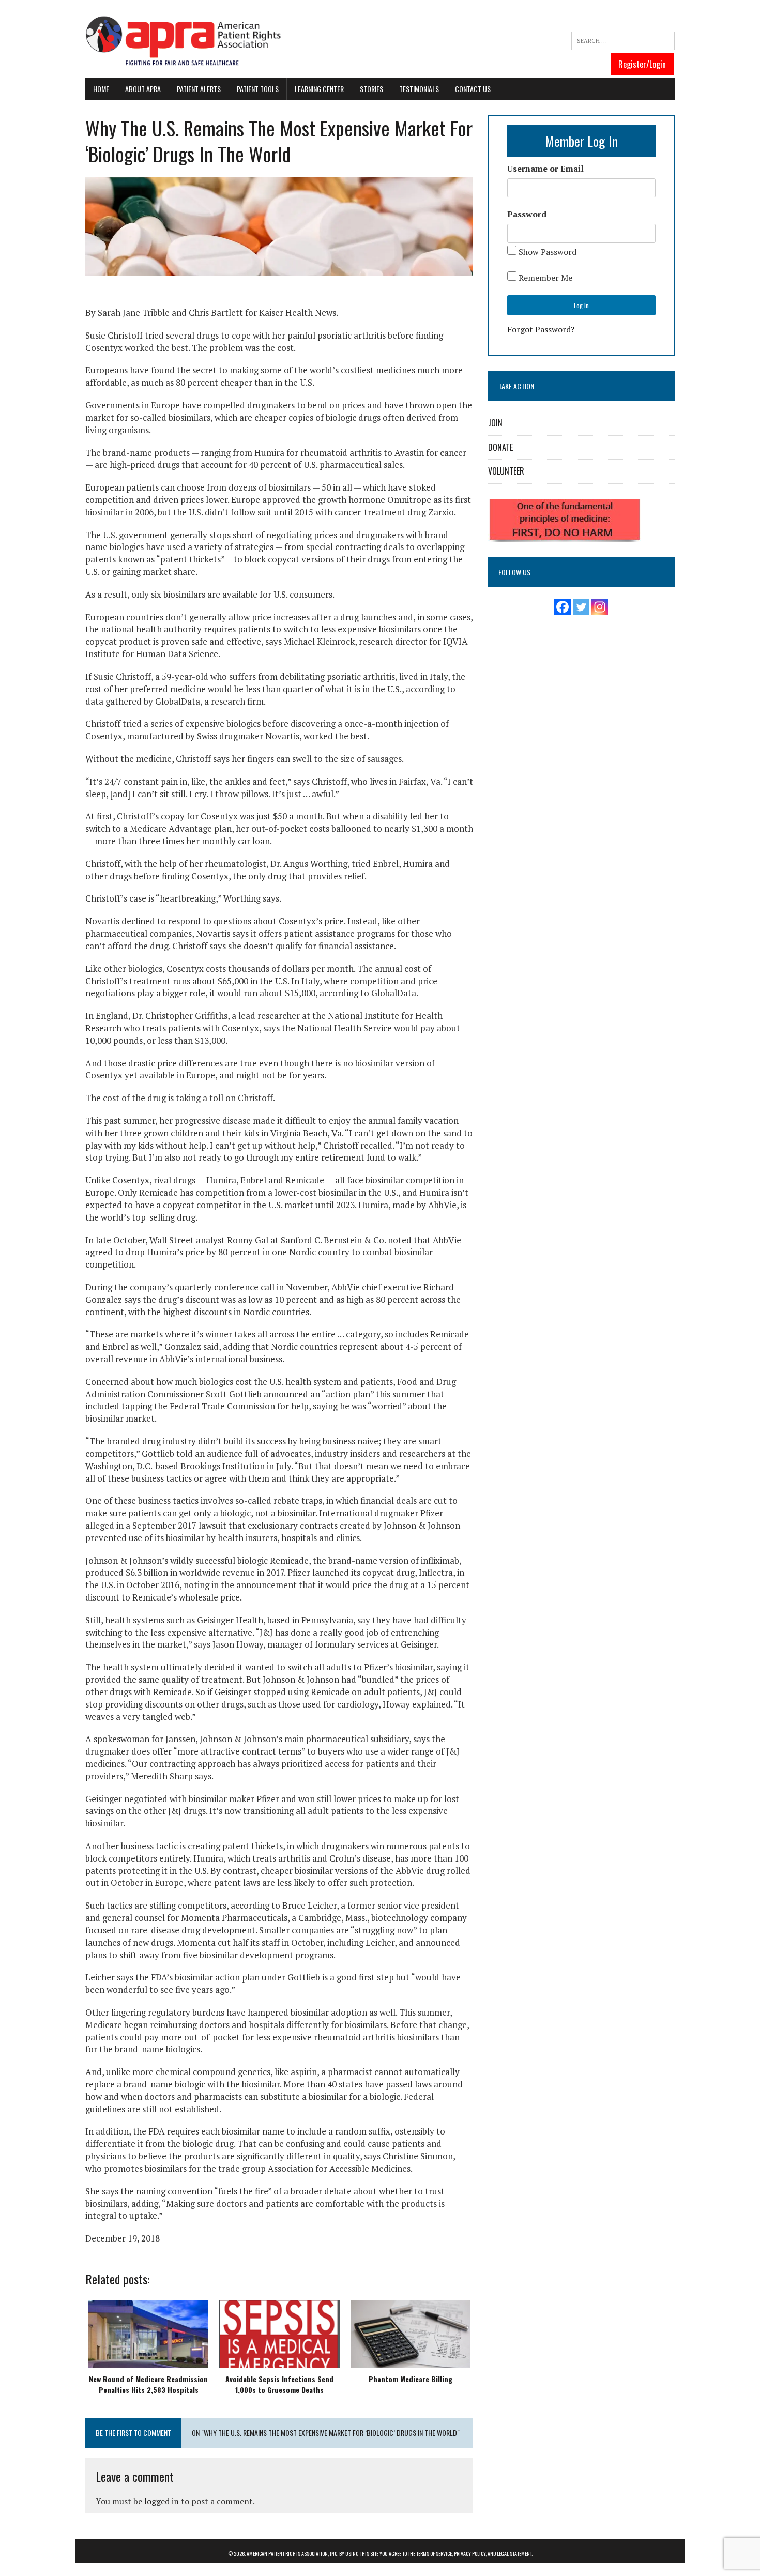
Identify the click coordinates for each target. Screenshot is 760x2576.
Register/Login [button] (642, 64)
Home (101, 89)
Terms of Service (434, 2554)
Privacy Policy (470, 2554)
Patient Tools (258, 89)
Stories (371, 89)
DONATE (500, 447)
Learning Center (319, 89)
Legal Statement (514, 2554)
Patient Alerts (199, 89)
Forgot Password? (541, 329)
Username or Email (545, 169)
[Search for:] (623, 41)
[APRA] (184, 42)
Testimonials (419, 89)
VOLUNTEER (506, 471)
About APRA (143, 89)
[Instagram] (600, 607)
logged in (162, 2501)
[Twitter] (581, 607)
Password (527, 214)
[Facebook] (563, 607)
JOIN (495, 423)
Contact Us (473, 89)
